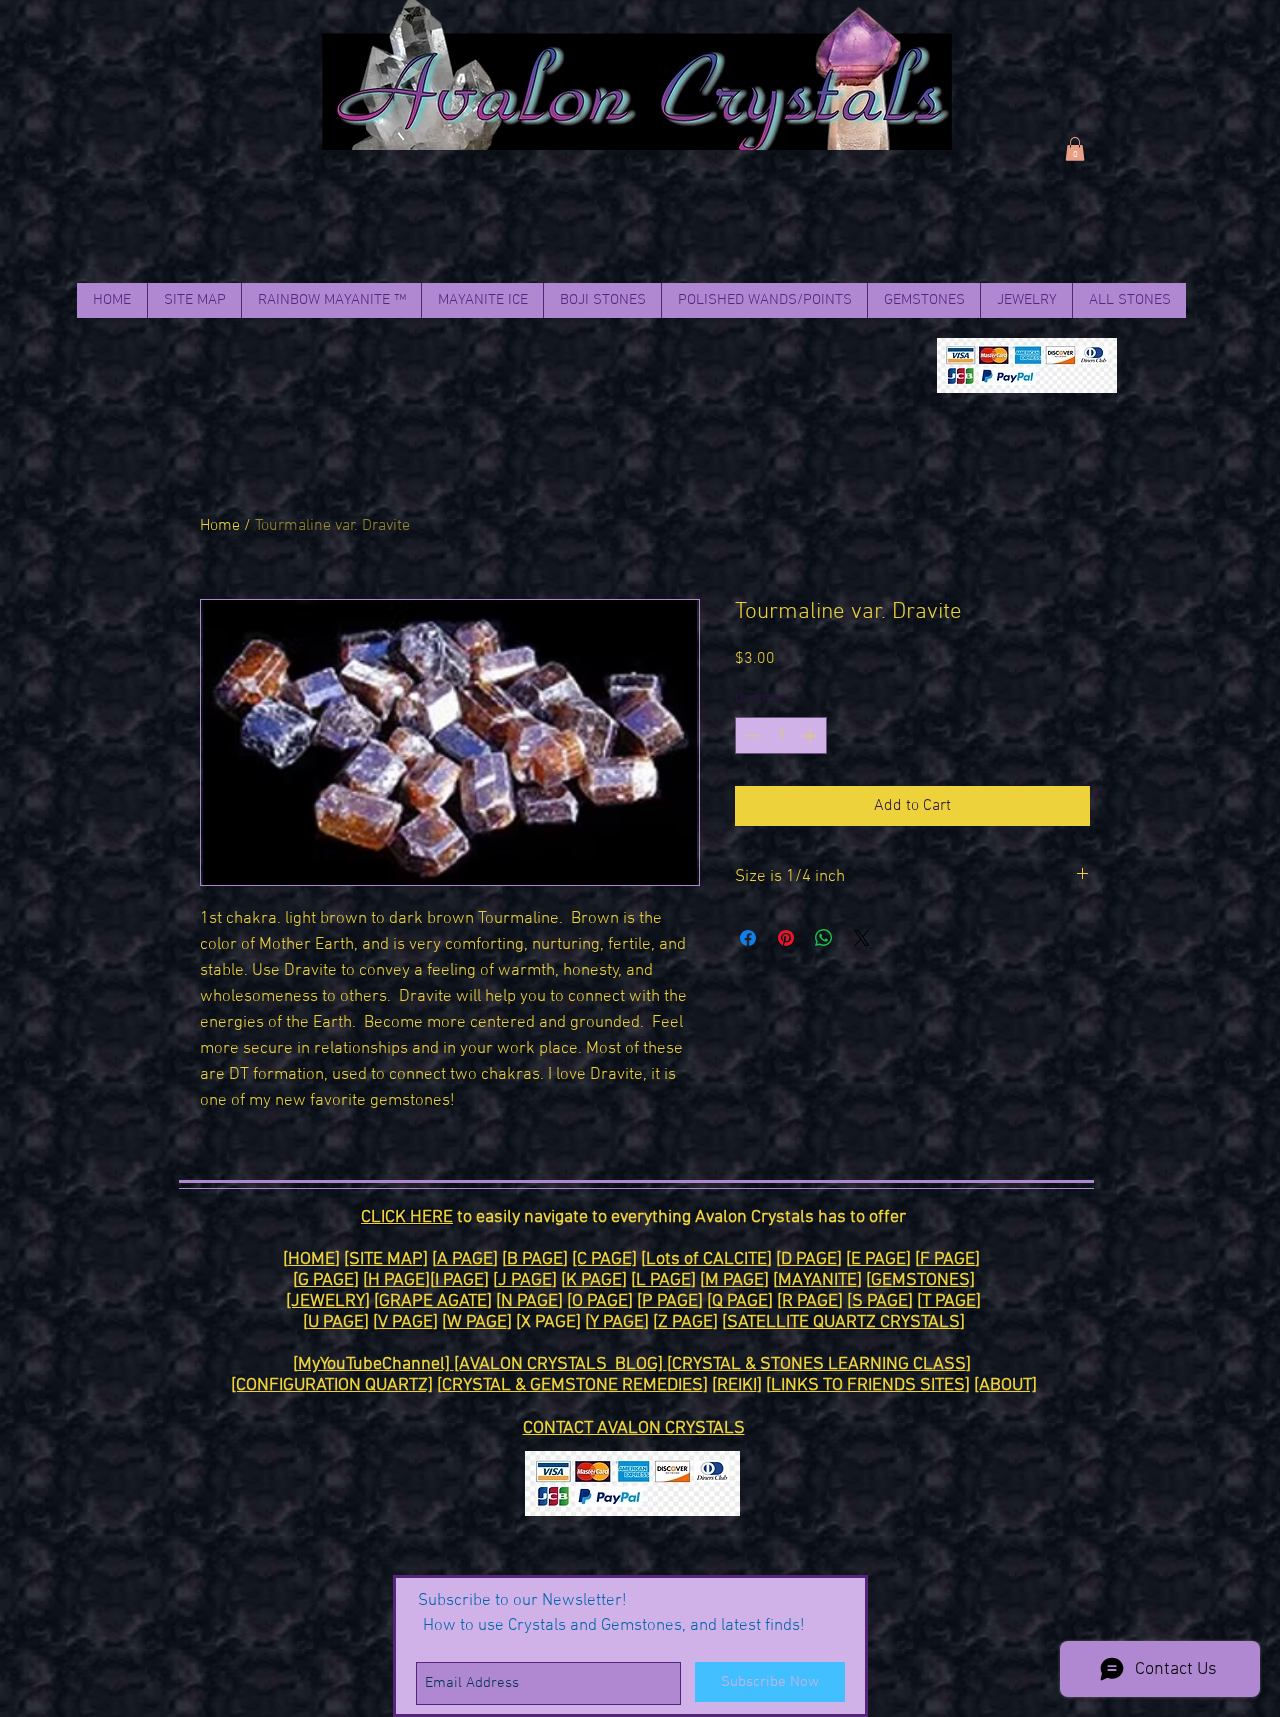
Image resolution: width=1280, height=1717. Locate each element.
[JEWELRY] (328, 1301)
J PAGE (525, 1280)
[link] (1075, 149)
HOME (311, 1259)
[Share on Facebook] (748, 938)
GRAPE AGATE (433, 1301)
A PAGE (465, 1259)
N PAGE (529, 1301)
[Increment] (811, 735)
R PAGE (810, 1301)
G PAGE (326, 1280)
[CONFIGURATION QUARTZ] (332, 1385)
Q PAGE (740, 1301)
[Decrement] (750, 735)
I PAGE (459, 1280)
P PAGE (670, 1301)
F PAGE (947, 1259)
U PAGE (336, 1322)
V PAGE (405, 1322)
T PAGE (949, 1301)
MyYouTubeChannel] (376, 1364)
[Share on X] (862, 938)
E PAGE (878, 1259)
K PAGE (594, 1280)
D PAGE (809, 1259)
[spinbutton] (781, 735)
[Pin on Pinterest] (786, 938)
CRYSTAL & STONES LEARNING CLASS (819, 1364)
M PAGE (734, 1280)
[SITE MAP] (386, 1259)
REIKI (737, 1385)
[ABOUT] (1005, 1385)
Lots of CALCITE (706, 1259)
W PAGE (477, 1322)
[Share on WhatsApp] (824, 938)
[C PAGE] (604, 1259)
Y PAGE (617, 1322)
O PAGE (600, 1301)
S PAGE (880, 1301)
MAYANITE (817, 1280)
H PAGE (396, 1280)
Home (220, 526)
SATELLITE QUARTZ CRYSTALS (843, 1322)
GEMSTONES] (923, 1280)
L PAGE (663, 1280)
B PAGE (535, 1259)
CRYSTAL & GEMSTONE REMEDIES (572, 1385)
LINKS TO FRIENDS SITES (868, 1385)
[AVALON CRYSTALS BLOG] (560, 1364)
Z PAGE (685, 1322)
